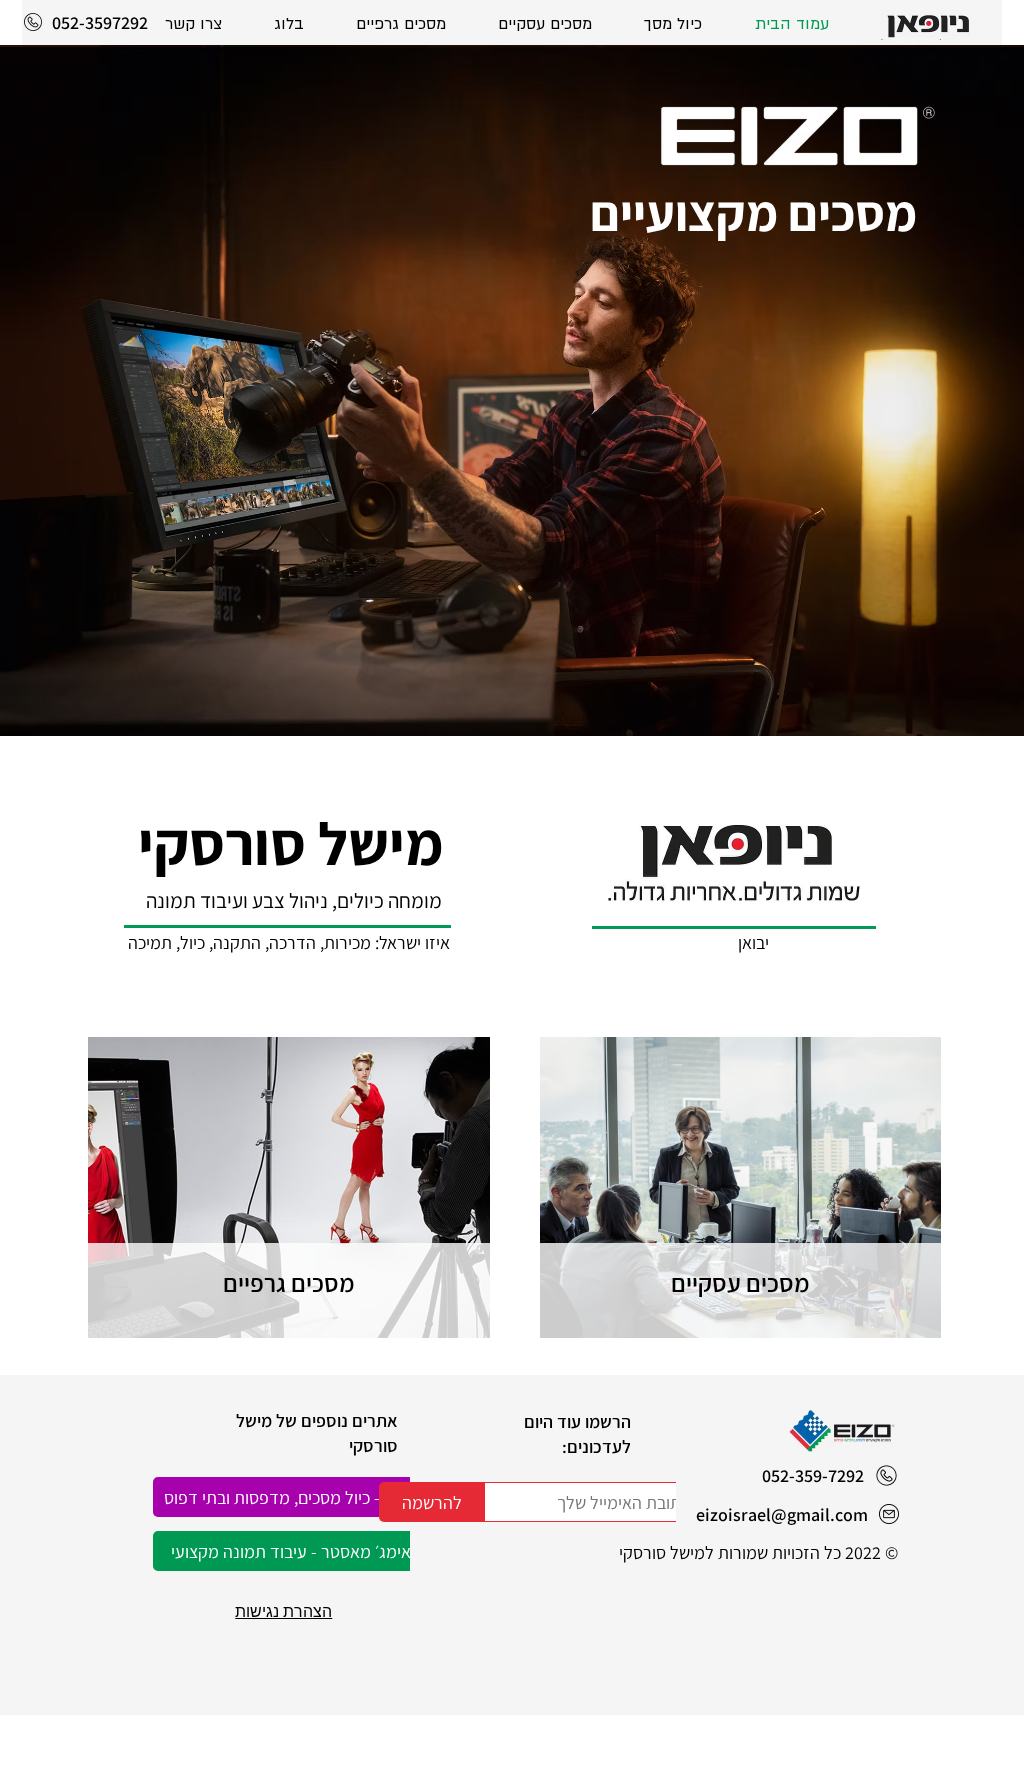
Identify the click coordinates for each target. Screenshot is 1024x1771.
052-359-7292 (813, 1475)
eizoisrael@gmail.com (782, 1514)
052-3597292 (100, 22)
